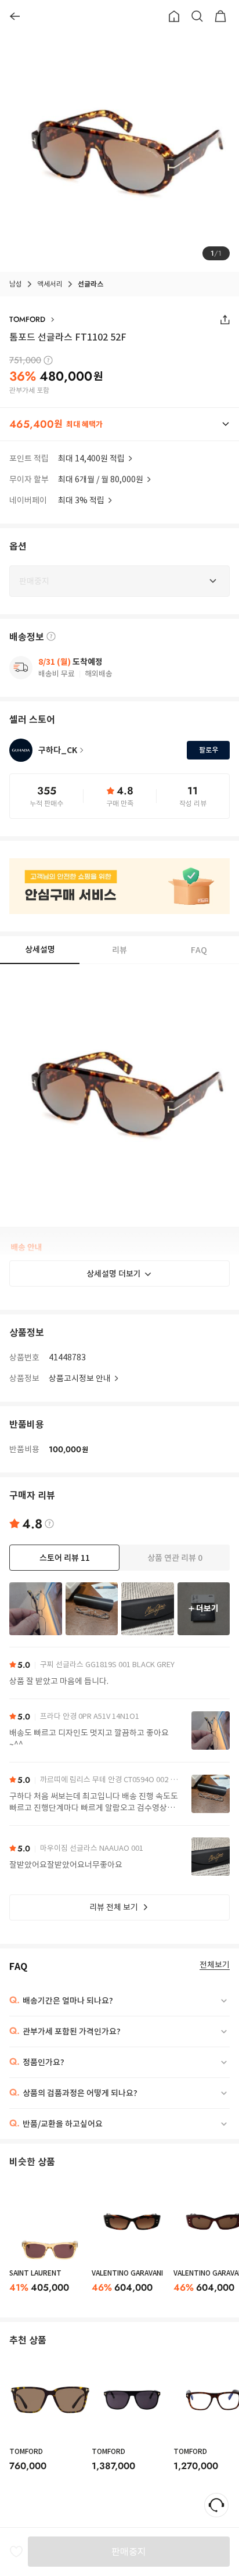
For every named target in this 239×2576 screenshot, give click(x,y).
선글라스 (90, 284)
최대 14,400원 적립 (91, 458)
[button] (119, 424)
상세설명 (40, 950)
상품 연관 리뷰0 (175, 1558)
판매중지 (129, 2552)
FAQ (199, 950)
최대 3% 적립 (81, 500)
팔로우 (209, 750)
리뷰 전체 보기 (114, 1907)
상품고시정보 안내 (80, 1378)
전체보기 (215, 1965)
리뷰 (119, 950)
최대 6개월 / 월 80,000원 (101, 479)
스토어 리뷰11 (65, 1558)
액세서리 (50, 284)
